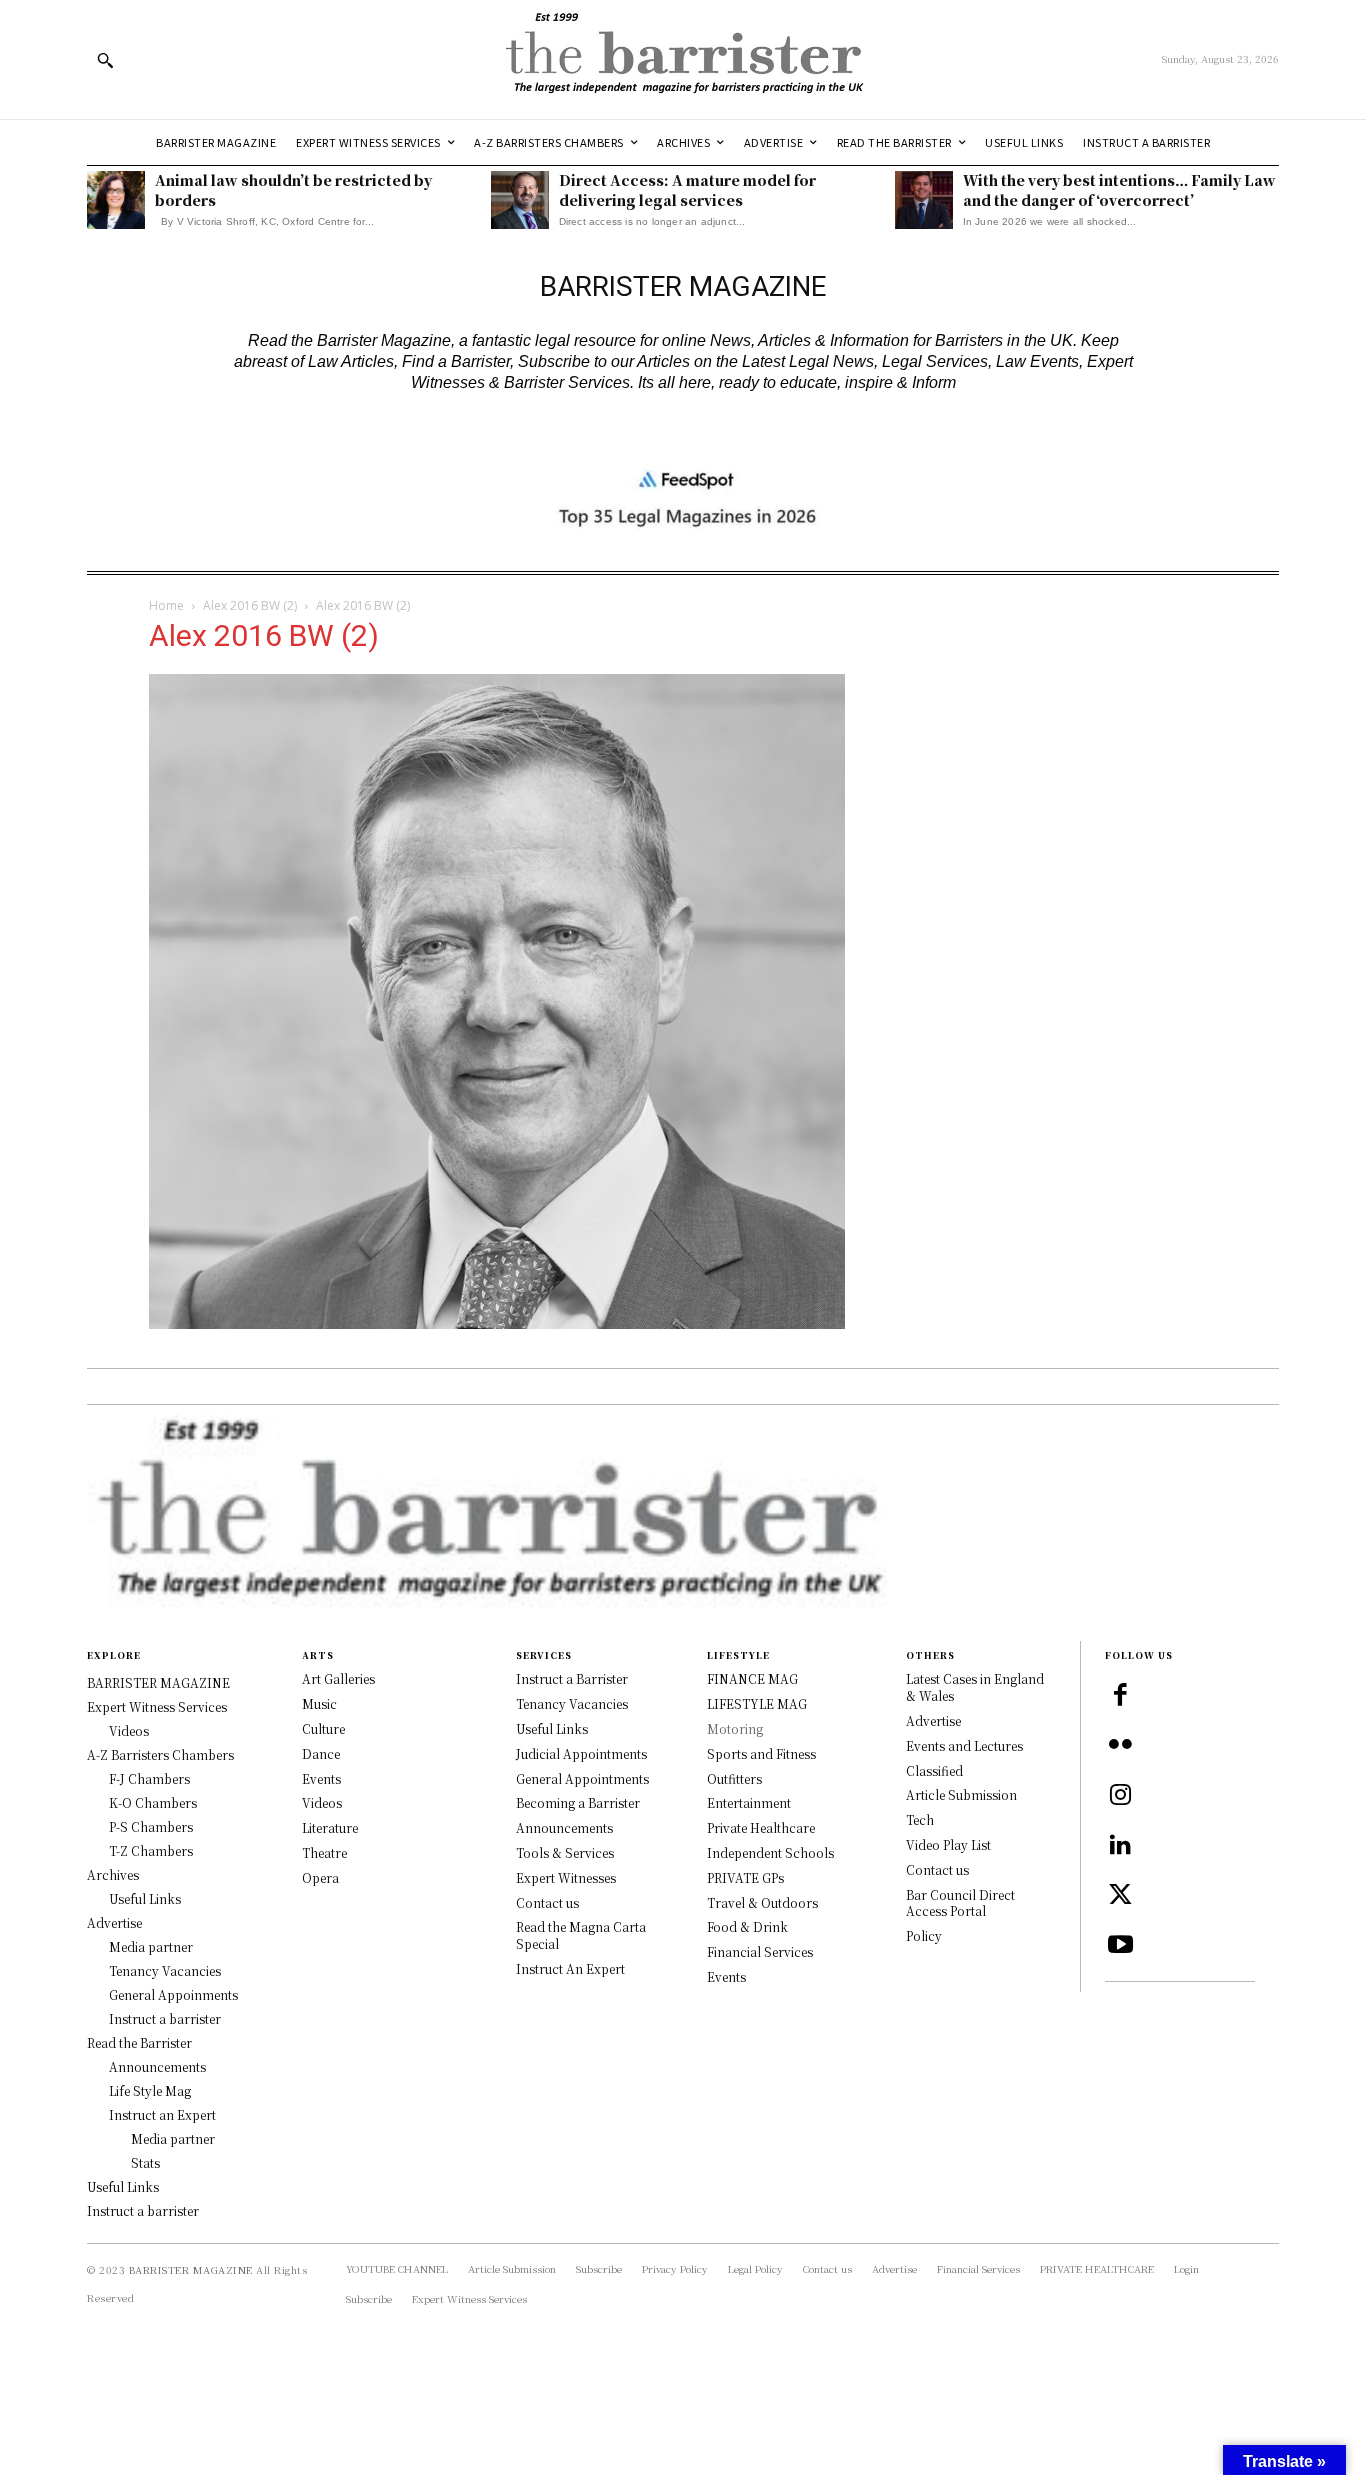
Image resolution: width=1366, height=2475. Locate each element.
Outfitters (734, 1778)
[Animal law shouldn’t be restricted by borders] (116, 200)
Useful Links (552, 1728)
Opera (320, 1877)
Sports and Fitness (761, 1753)
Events (321, 1778)
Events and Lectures (964, 1745)
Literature (330, 1827)
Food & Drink (747, 1926)
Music (319, 1703)
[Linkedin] (1120, 1846)
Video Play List (948, 1844)
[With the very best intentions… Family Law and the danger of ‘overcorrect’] (924, 200)
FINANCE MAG (752, 1678)
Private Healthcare (761, 1827)
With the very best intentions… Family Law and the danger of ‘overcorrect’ (1119, 190)
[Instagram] (1120, 1796)
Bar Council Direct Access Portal (960, 1903)
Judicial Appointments (581, 1753)
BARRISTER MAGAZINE (191, 2269)
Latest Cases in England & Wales (975, 1687)
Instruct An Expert (570, 1968)
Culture (323, 1728)
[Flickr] (1120, 1746)
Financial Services (760, 1951)
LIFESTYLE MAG (757, 1703)
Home (166, 605)
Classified (934, 1770)
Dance (321, 1753)
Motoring (735, 1728)
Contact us (547, 1902)
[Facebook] (1120, 1696)
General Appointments (582, 1778)
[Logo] (682, 59)
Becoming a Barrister (578, 1802)
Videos (322, 1802)
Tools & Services (565, 1852)
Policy (924, 1935)
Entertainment (749, 1802)
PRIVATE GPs (745, 1877)
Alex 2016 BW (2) (250, 605)
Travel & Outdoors (762, 1902)
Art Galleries (338, 1678)
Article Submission (961, 1794)
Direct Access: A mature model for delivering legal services (687, 190)
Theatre (324, 1852)
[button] (105, 60)
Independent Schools (770, 1852)
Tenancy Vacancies (572, 1703)
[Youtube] (1120, 1946)
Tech (920, 1819)
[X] (1120, 1896)
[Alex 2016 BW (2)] (497, 1322)
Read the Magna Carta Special (581, 1935)
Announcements (564, 1827)
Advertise (933, 1720)
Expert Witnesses (566, 1877)
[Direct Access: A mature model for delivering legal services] (520, 200)
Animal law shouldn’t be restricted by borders (293, 190)
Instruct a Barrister (572, 1678)
